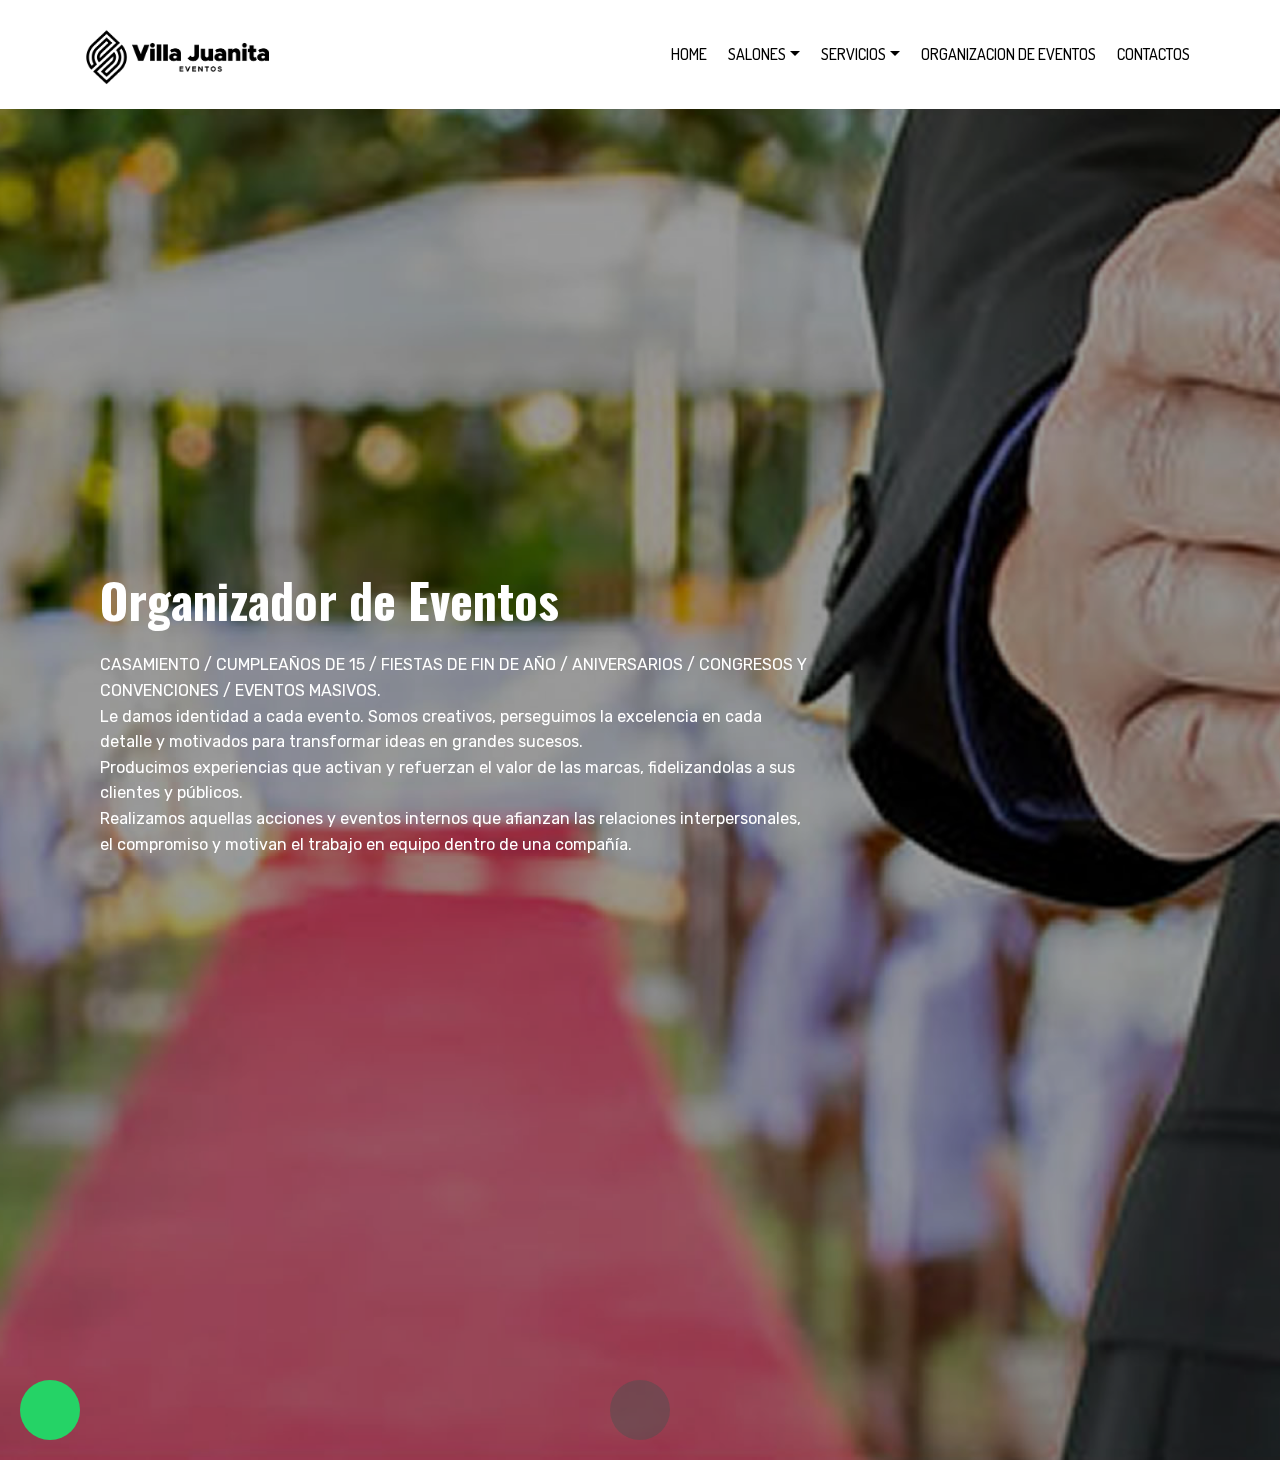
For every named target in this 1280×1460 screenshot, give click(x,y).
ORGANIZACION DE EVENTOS (1008, 54)
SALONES (757, 54)
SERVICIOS (853, 54)
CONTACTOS (1153, 54)
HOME (689, 54)
